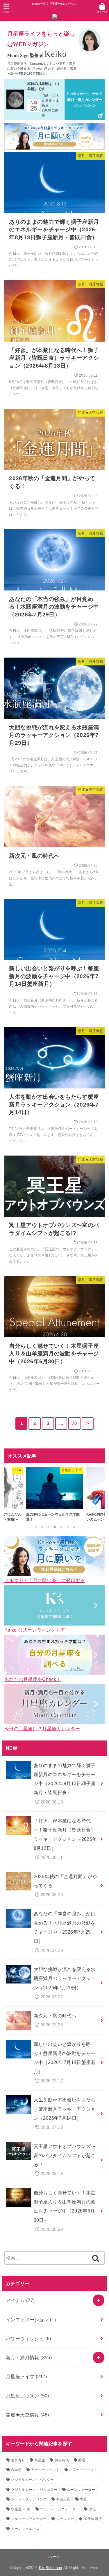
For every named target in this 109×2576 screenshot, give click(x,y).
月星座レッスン (27, 2396)
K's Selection (51, 2568)
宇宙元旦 (63, 2499)
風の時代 (62, 2460)
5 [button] (61, 1527)
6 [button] (67, 1527)
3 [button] (48, 1527)
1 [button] (35, 1527)
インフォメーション (31, 2320)
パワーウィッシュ (28, 2339)
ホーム (54, 2557)
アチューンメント (45, 2470)
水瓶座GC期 (21, 2509)
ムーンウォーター (81, 2490)
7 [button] (74, 1527)
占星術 (16, 2470)
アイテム (20, 2300)
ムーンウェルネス (25, 2529)
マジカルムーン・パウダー (33, 2480)
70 (74, 1423)
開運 (82, 2460)
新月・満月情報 (29, 2357)
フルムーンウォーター (29, 2519)
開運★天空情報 (27, 2415)
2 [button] (42, 1527)
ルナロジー (65, 2519)
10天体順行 (92, 2519)
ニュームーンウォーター (59, 2509)
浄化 (92, 2509)
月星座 (40, 2460)
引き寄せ (18, 2460)
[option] (54, 1495)
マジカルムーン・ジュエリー (34, 2490)
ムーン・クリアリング (29, 2499)
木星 (83, 2499)
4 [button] (55, 1527)
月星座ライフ (26, 2376)
